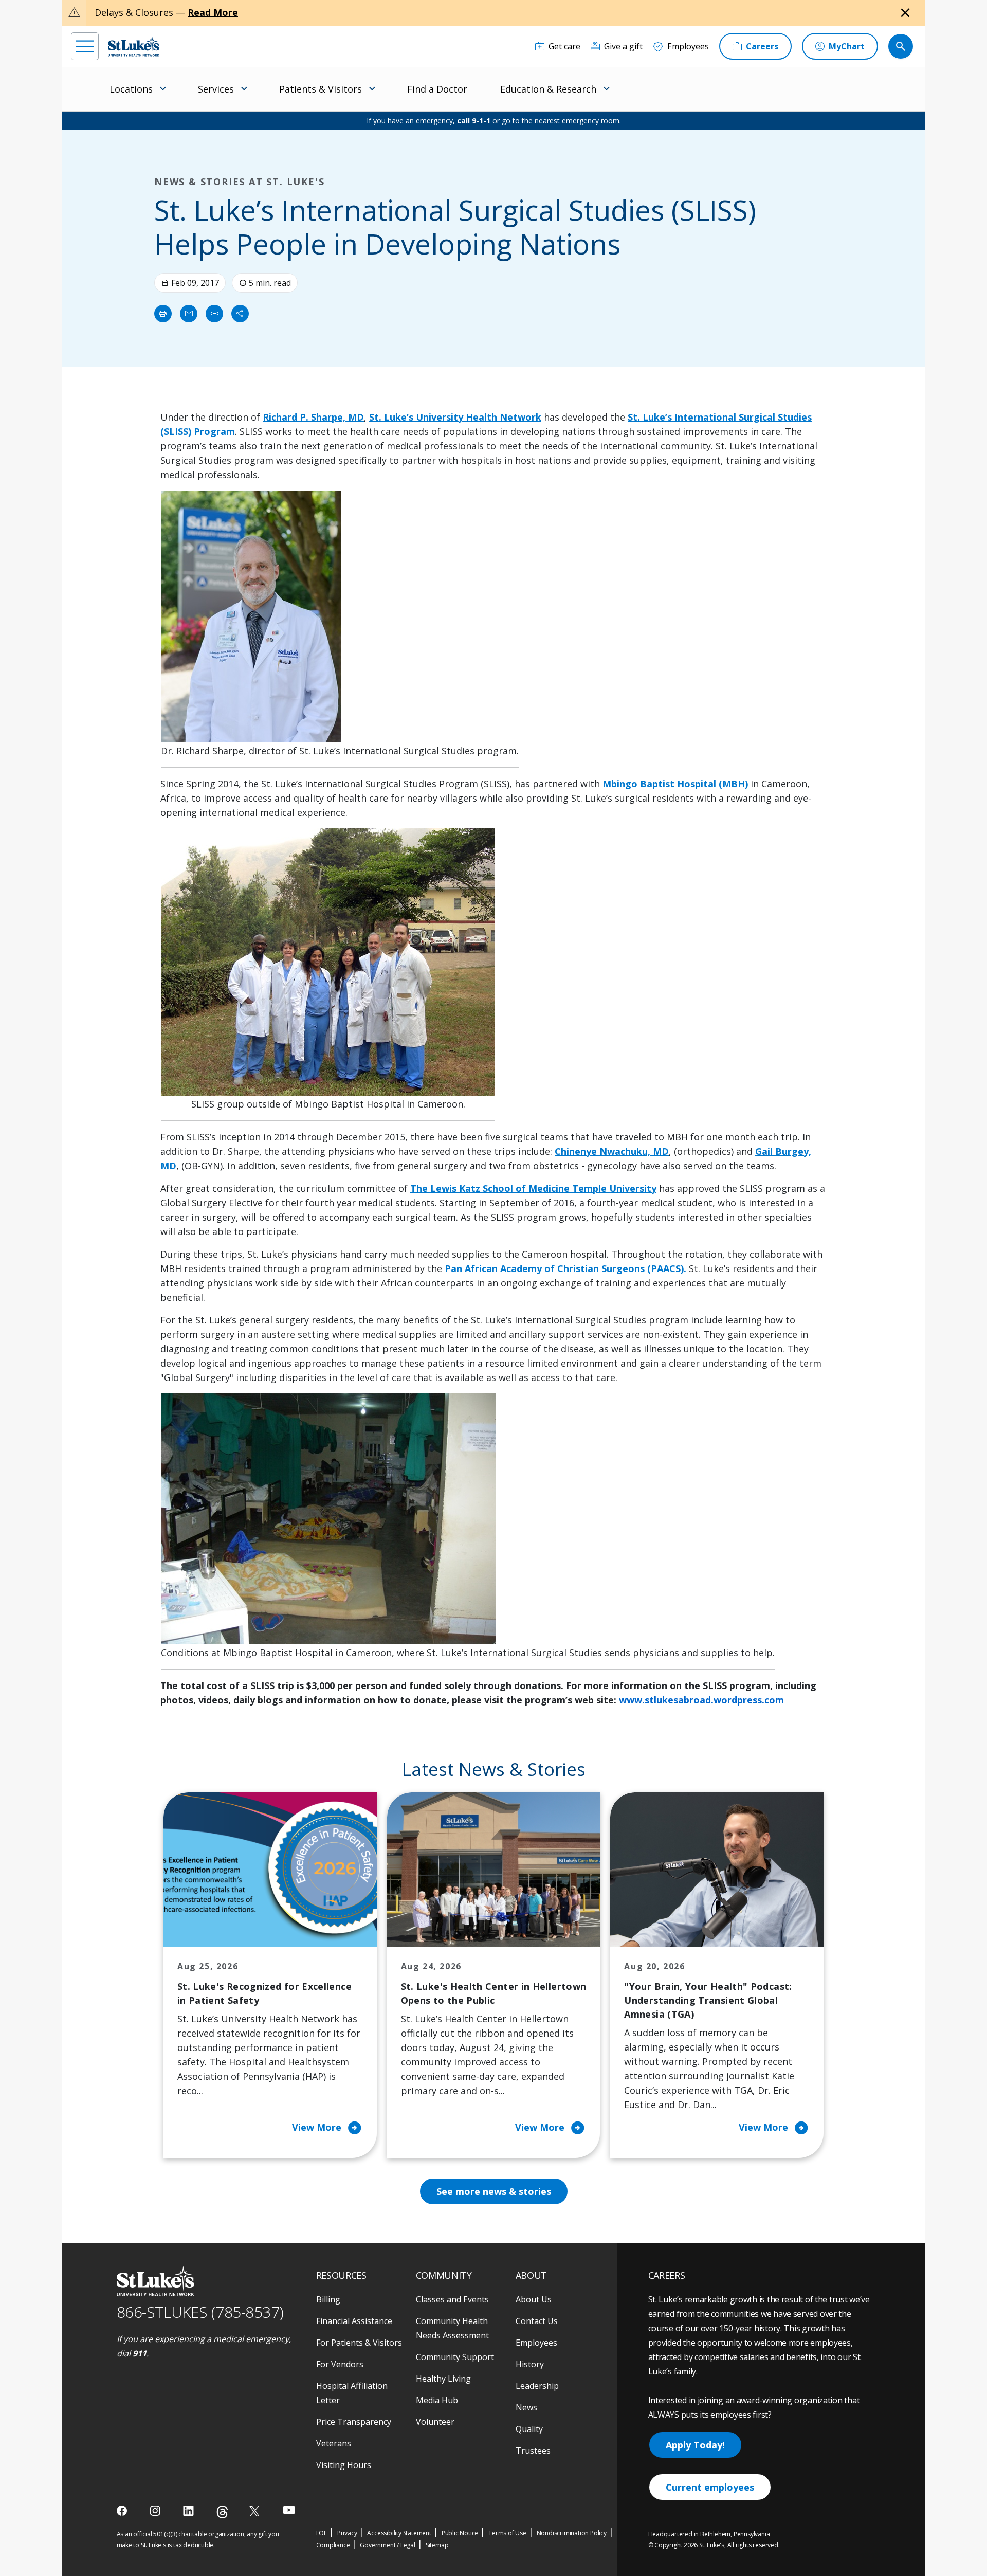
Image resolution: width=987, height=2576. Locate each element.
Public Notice (460, 2533)
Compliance (333, 2545)
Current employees (710, 2487)
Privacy (347, 2533)
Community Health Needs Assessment (452, 2328)
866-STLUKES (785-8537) (200, 2312)
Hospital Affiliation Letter (352, 2393)
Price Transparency (354, 2422)
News (526, 2407)
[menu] (85, 46)
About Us (534, 2299)
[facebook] (123, 2511)
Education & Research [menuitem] (548, 89)
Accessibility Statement (399, 2533)
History (530, 2364)
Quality (529, 2429)
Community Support (455, 2357)
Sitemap (437, 2545)
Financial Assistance (354, 2321)
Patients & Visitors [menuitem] (321, 89)
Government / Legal (387, 2545)
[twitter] (256, 2511)
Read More (213, 12)
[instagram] (156, 2511)
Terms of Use (507, 2533)
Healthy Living (443, 2379)
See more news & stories (494, 2191)
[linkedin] (189, 2511)
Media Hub (437, 2400)
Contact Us (537, 2321)
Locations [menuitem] (131, 89)
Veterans (334, 2443)
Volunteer (435, 2422)
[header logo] (134, 46)
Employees (536, 2343)
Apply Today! (695, 2445)
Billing (328, 2299)
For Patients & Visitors (359, 2343)
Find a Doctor (437, 89)
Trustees (533, 2451)
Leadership (537, 2386)
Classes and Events (452, 2299)
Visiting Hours (344, 2465)
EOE (322, 2533)
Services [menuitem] (216, 89)
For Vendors (340, 2364)
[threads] (222, 2512)
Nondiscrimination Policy (572, 2533)
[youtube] (289, 2510)
